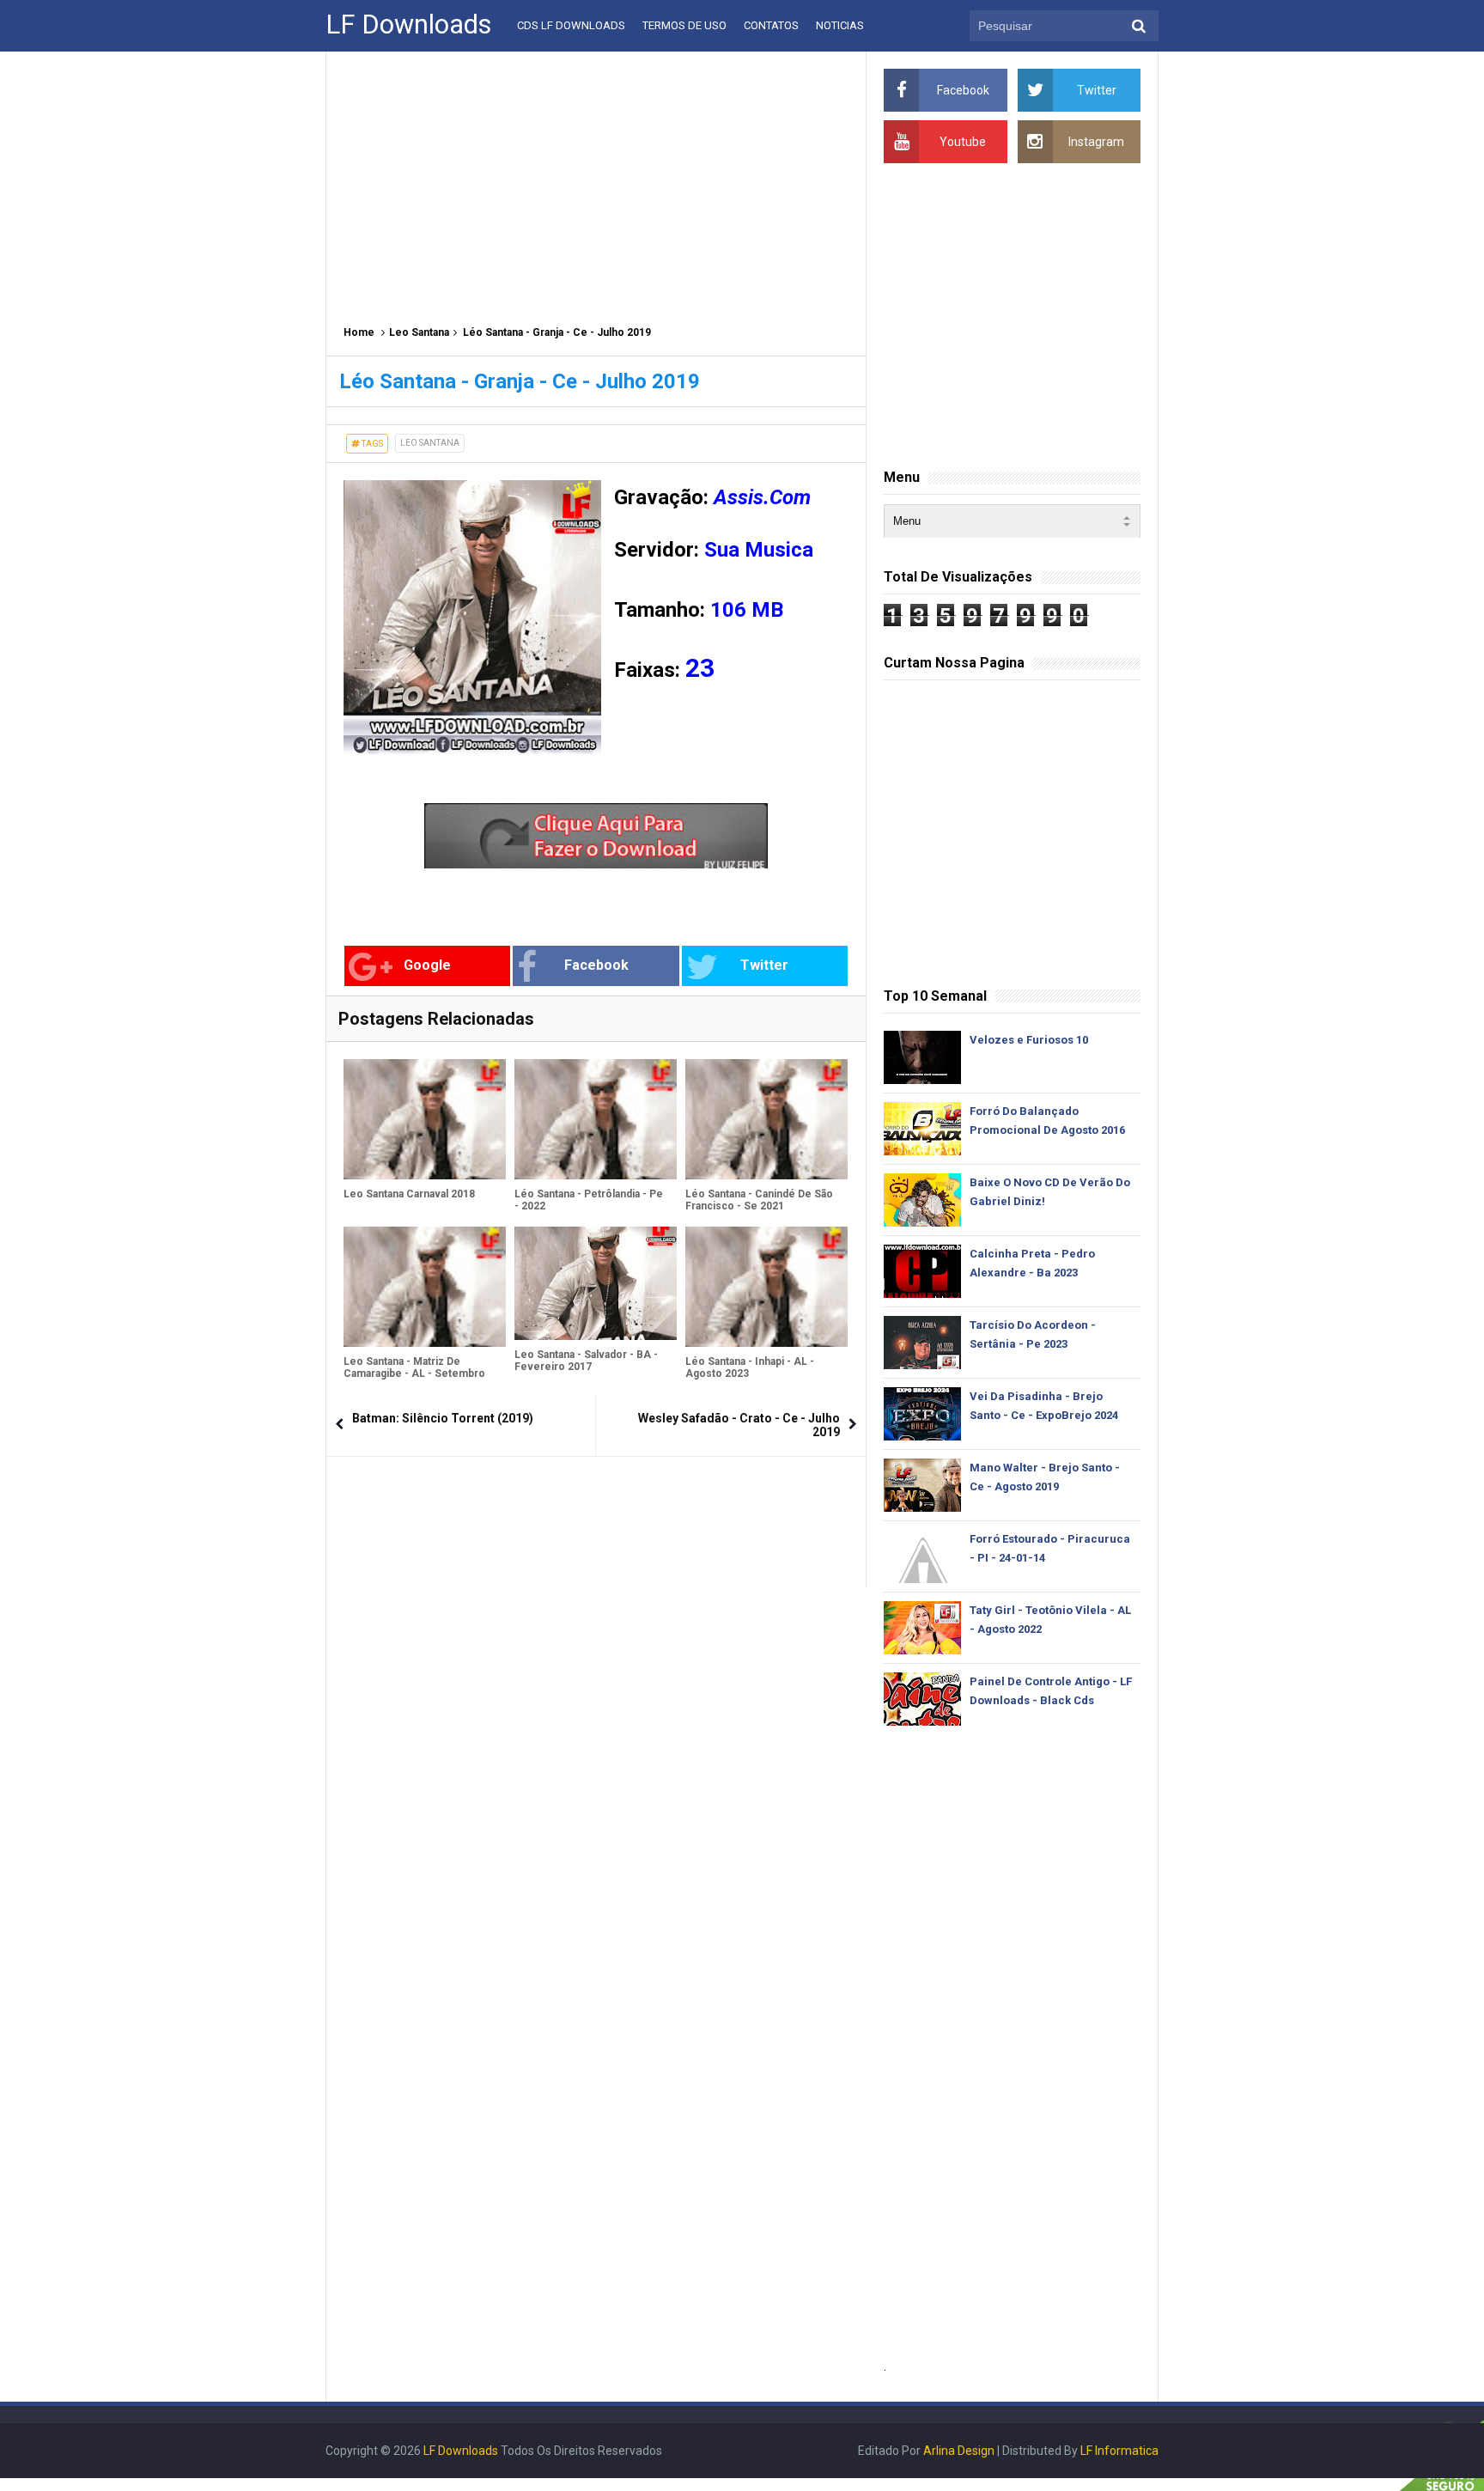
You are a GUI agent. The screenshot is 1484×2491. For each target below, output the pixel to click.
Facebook (596, 965)
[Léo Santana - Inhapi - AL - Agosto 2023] (766, 1287)
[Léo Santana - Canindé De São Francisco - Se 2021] (766, 1119)
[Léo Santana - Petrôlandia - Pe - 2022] (596, 1119)
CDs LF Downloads (571, 25)
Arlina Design (959, 2451)
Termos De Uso (684, 25)
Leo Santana (419, 332)
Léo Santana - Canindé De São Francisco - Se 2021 (759, 1200)
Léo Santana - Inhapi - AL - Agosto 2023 (750, 1367)
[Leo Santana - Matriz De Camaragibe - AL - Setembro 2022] (425, 1287)
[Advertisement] (596, 180)
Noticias (840, 25)
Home (359, 332)
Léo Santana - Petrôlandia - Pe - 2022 (589, 1200)
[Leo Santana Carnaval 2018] (425, 1119)
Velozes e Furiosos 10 (1029, 1040)
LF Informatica (1119, 2451)
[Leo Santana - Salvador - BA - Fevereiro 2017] (596, 1283)
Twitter (764, 965)
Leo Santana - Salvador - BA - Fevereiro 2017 (586, 1361)
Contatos (771, 25)
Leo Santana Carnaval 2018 (409, 1194)
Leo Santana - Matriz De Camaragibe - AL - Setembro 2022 (414, 1373)
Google (427, 965)
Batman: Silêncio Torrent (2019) (443, 1418)
